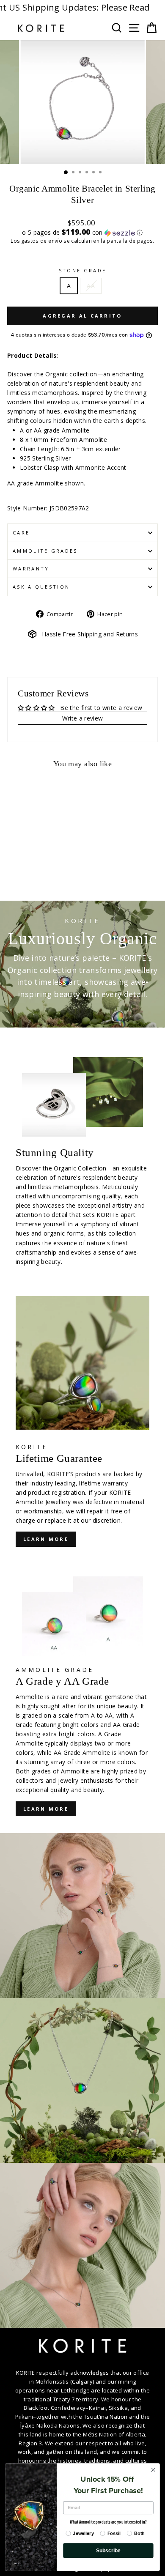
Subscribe (109, 2550)
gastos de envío (42, 241)
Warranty (31, 569)
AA (91, 286)
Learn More (46, 1809)
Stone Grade (82, 270)
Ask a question (41, 587)
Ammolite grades (45, 551)
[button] (82, 233)
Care (21, 533)
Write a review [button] (83, 718)
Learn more (46, 1539)
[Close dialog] (153, 2470)
